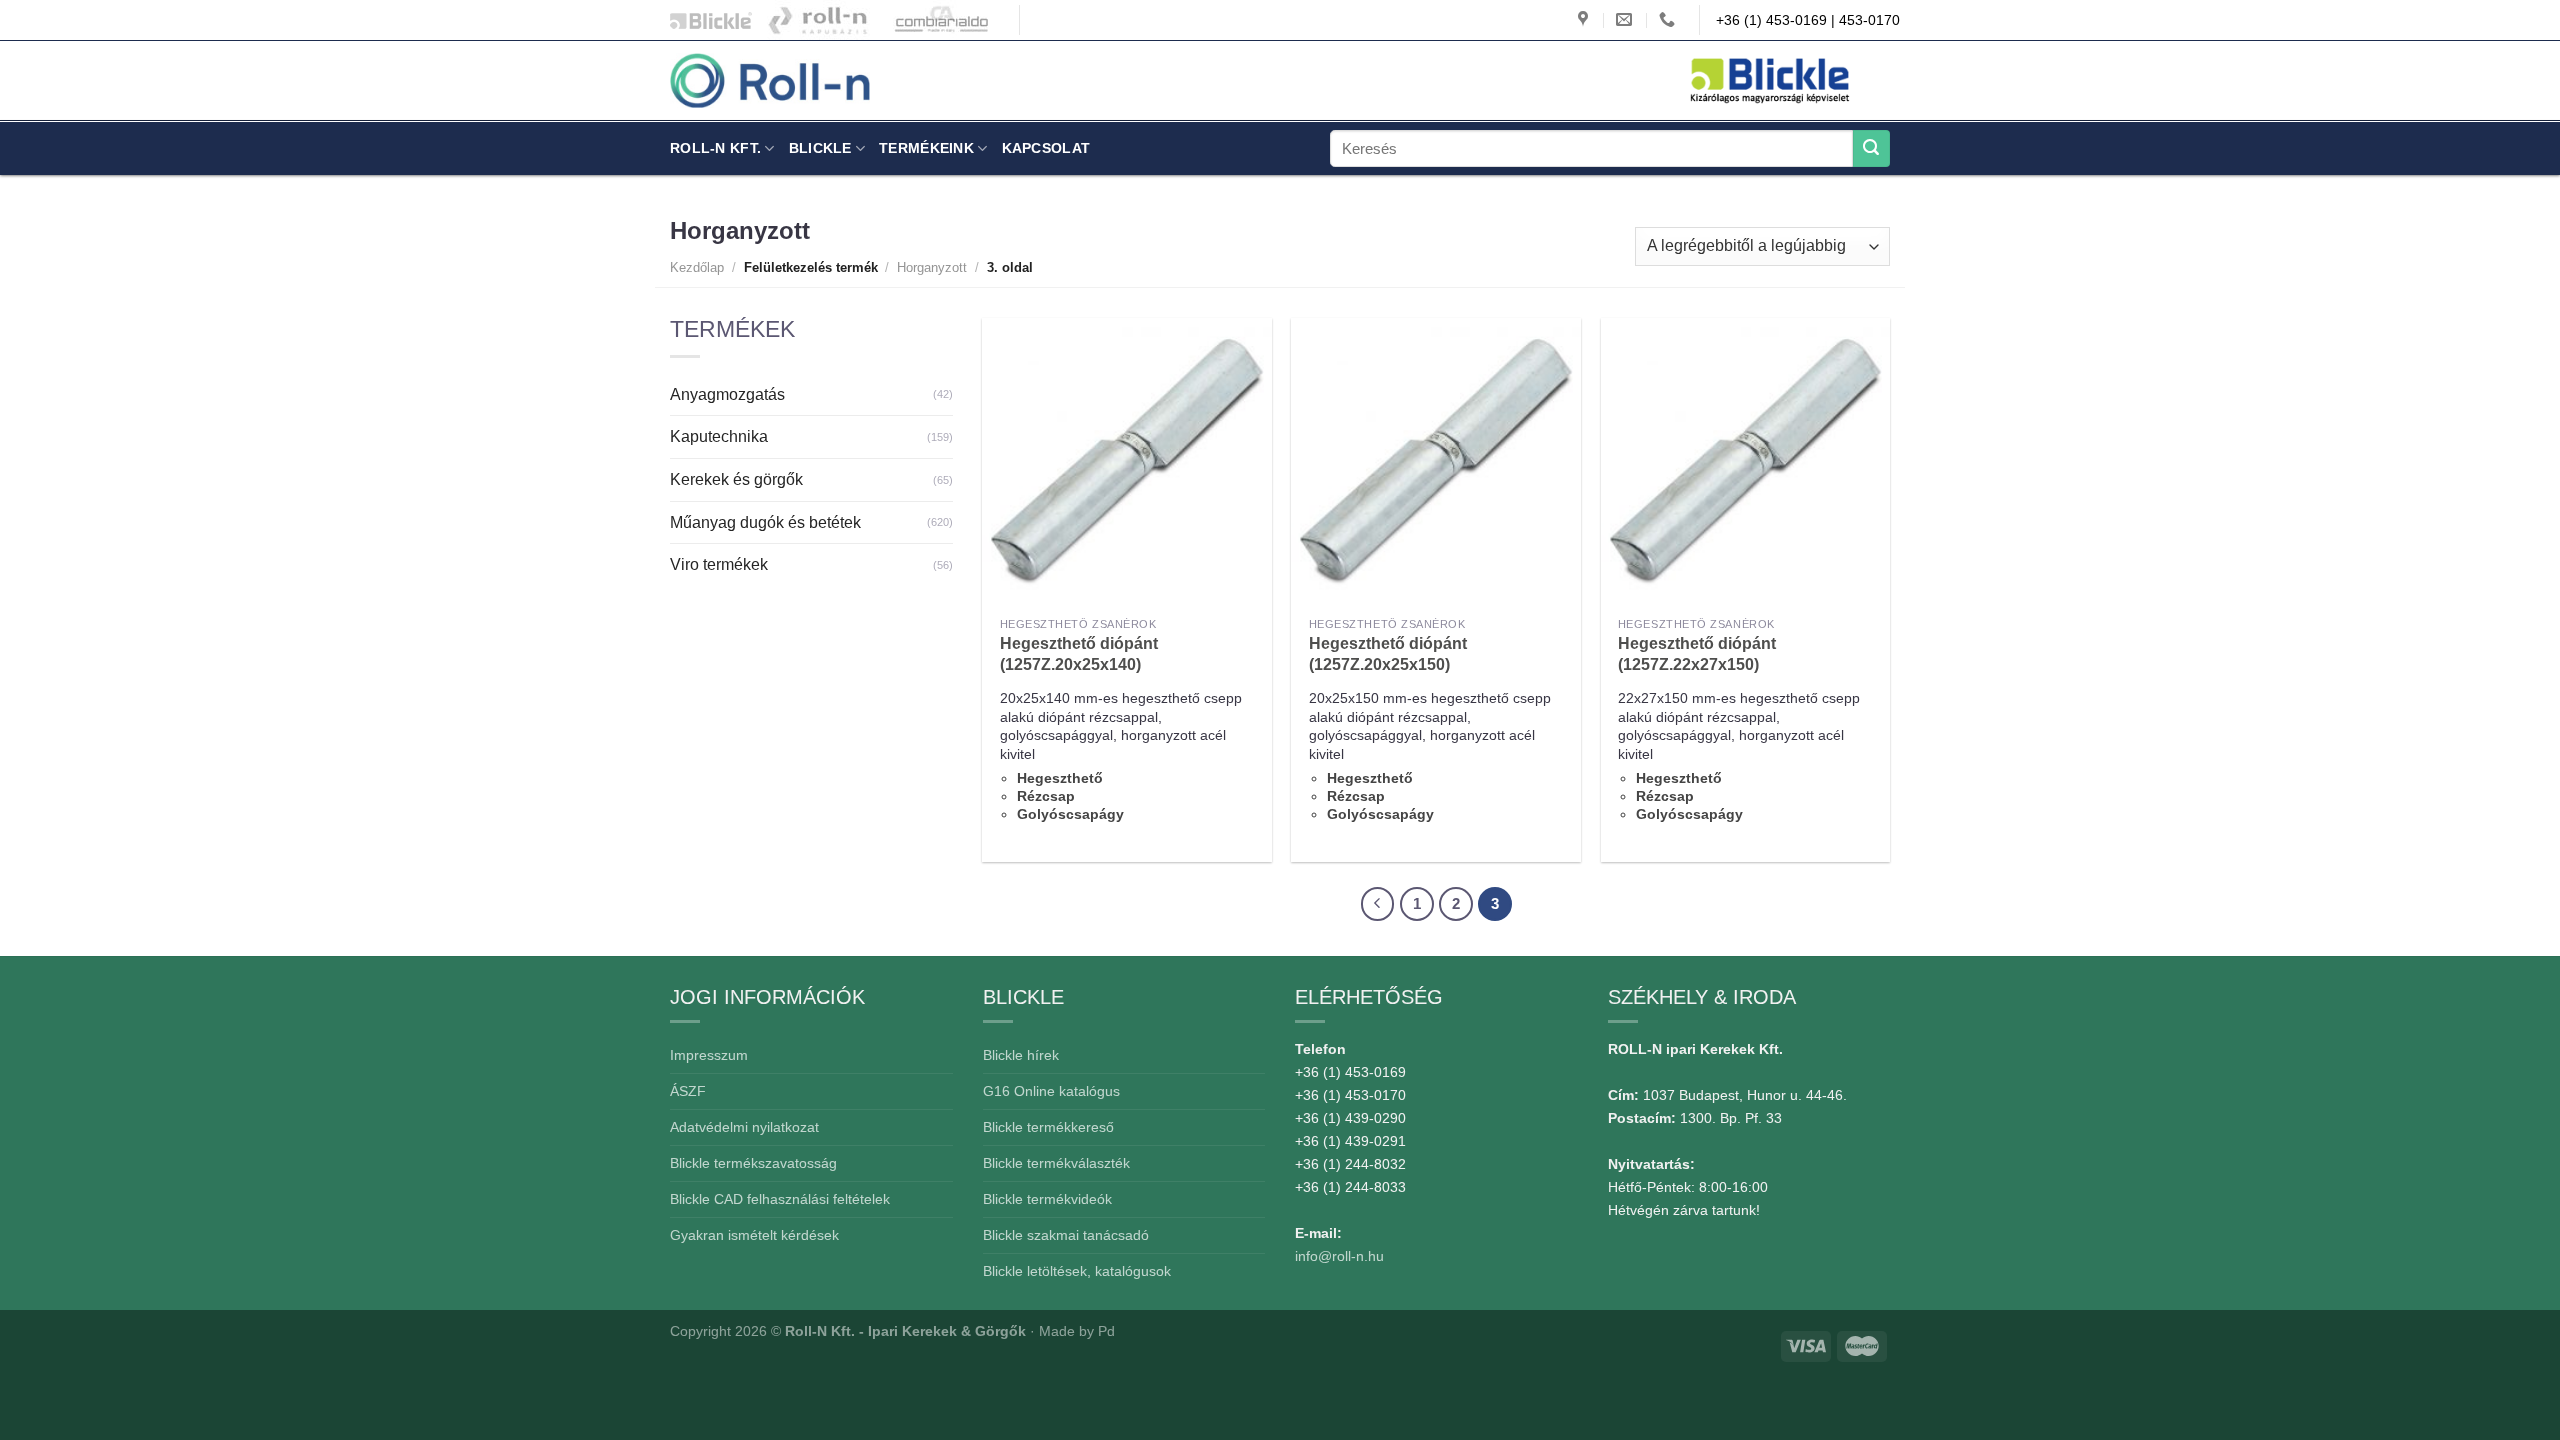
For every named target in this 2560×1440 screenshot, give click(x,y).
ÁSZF (688, 1091)
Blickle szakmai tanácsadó (1066, 1235)
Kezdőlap (697, 267)
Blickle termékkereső (1048, 1127)
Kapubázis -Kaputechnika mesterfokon (818, 20)
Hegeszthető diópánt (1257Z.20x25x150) (1388, 654)
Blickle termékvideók (1047, 1199)
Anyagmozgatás (727, 394)
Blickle (820, 148)
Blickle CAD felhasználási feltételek (780, 1199)
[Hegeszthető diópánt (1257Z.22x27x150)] (1746, 463)
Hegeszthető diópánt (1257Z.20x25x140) (1079, 654)
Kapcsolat (1046, 148)
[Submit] (1871, 148)
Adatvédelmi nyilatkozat (744, 1127)
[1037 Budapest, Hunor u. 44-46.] (1585, 19)
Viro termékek (719, 564)
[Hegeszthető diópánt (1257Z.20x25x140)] (1127, 463)
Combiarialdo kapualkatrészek (936, 20)
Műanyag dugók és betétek (765, 522)
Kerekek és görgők (736, 479)
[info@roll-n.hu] (1626, 19)
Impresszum (709, 1055)
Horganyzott (932, 267)
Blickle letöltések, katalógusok (1077, 1271)
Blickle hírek (1021, 1055)
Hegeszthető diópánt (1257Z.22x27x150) (1697, 654)
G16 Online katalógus (1051, 1091)
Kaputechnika (719, 436)
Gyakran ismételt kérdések (754, 1235)
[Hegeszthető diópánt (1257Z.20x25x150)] (1436, 463)
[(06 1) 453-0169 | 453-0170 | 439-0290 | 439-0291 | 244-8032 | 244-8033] (1669, 19)
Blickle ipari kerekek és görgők (706, 20)
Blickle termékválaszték (1056, 1163)
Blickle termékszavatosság (753, 1163)
